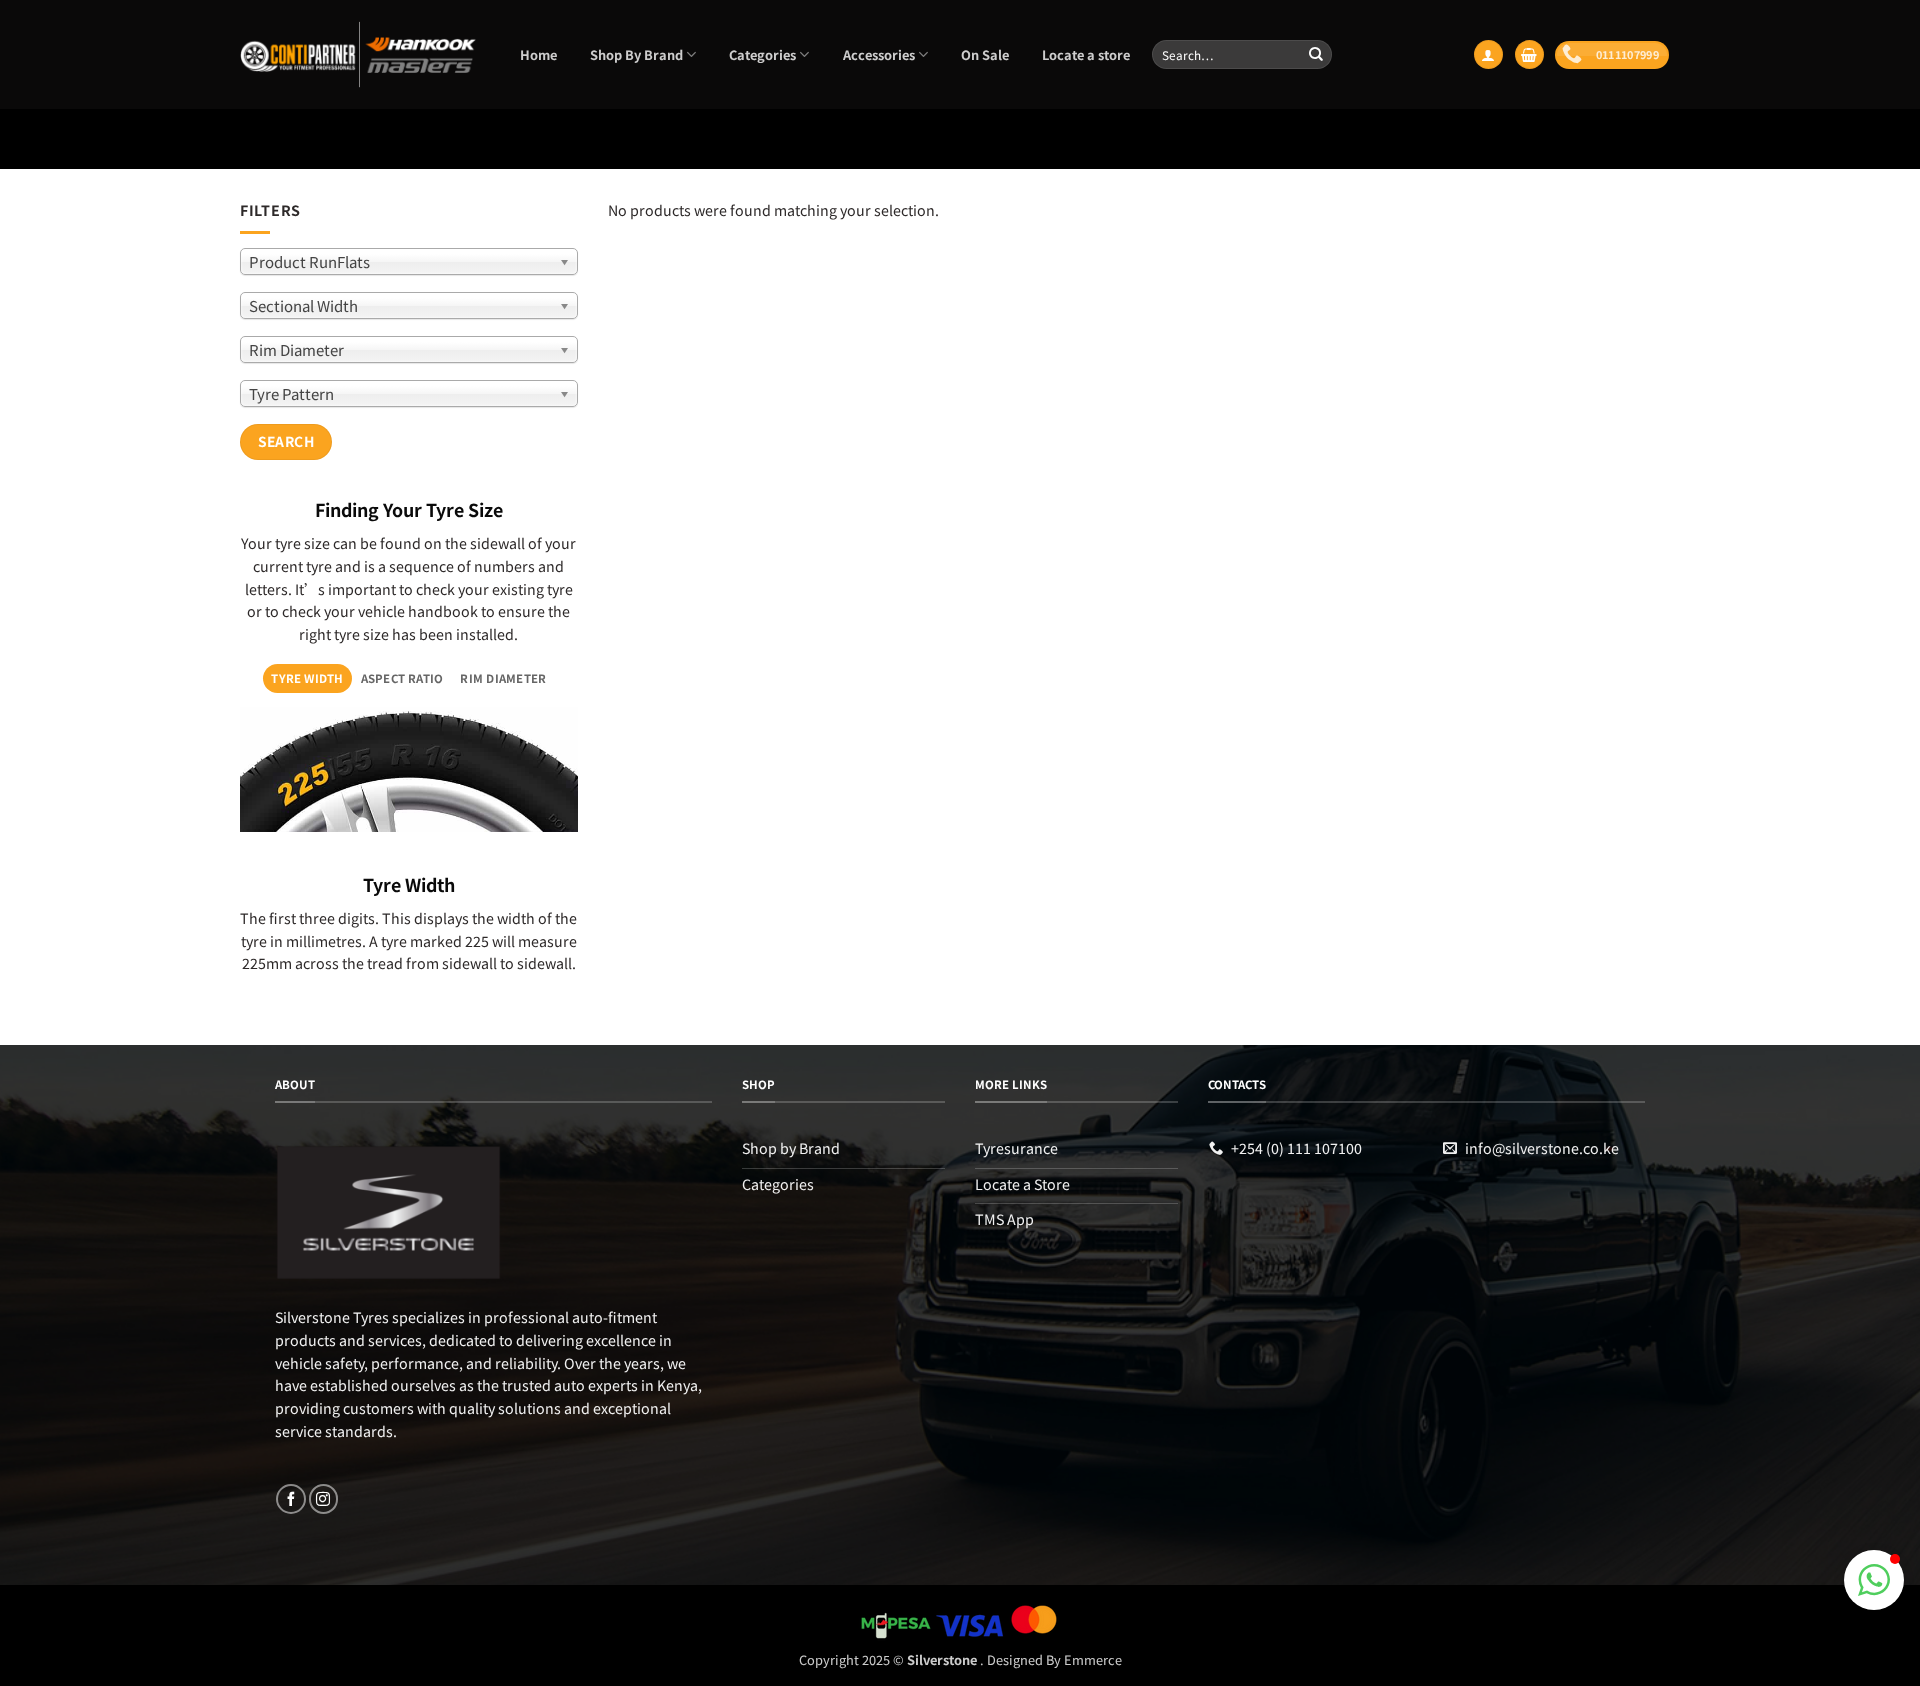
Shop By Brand (636, 54)
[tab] (307, 678)
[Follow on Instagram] (323, 1499)
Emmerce (1093, 1659)
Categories (762, 54)
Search (286, 441)
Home (538, 54)
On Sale (985, 54)
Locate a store (1086, 54)
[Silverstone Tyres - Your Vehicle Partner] (359, 54)
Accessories (879, 54)
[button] (1488, 54)
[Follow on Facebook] (290, 1499)
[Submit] (1316, 54)
